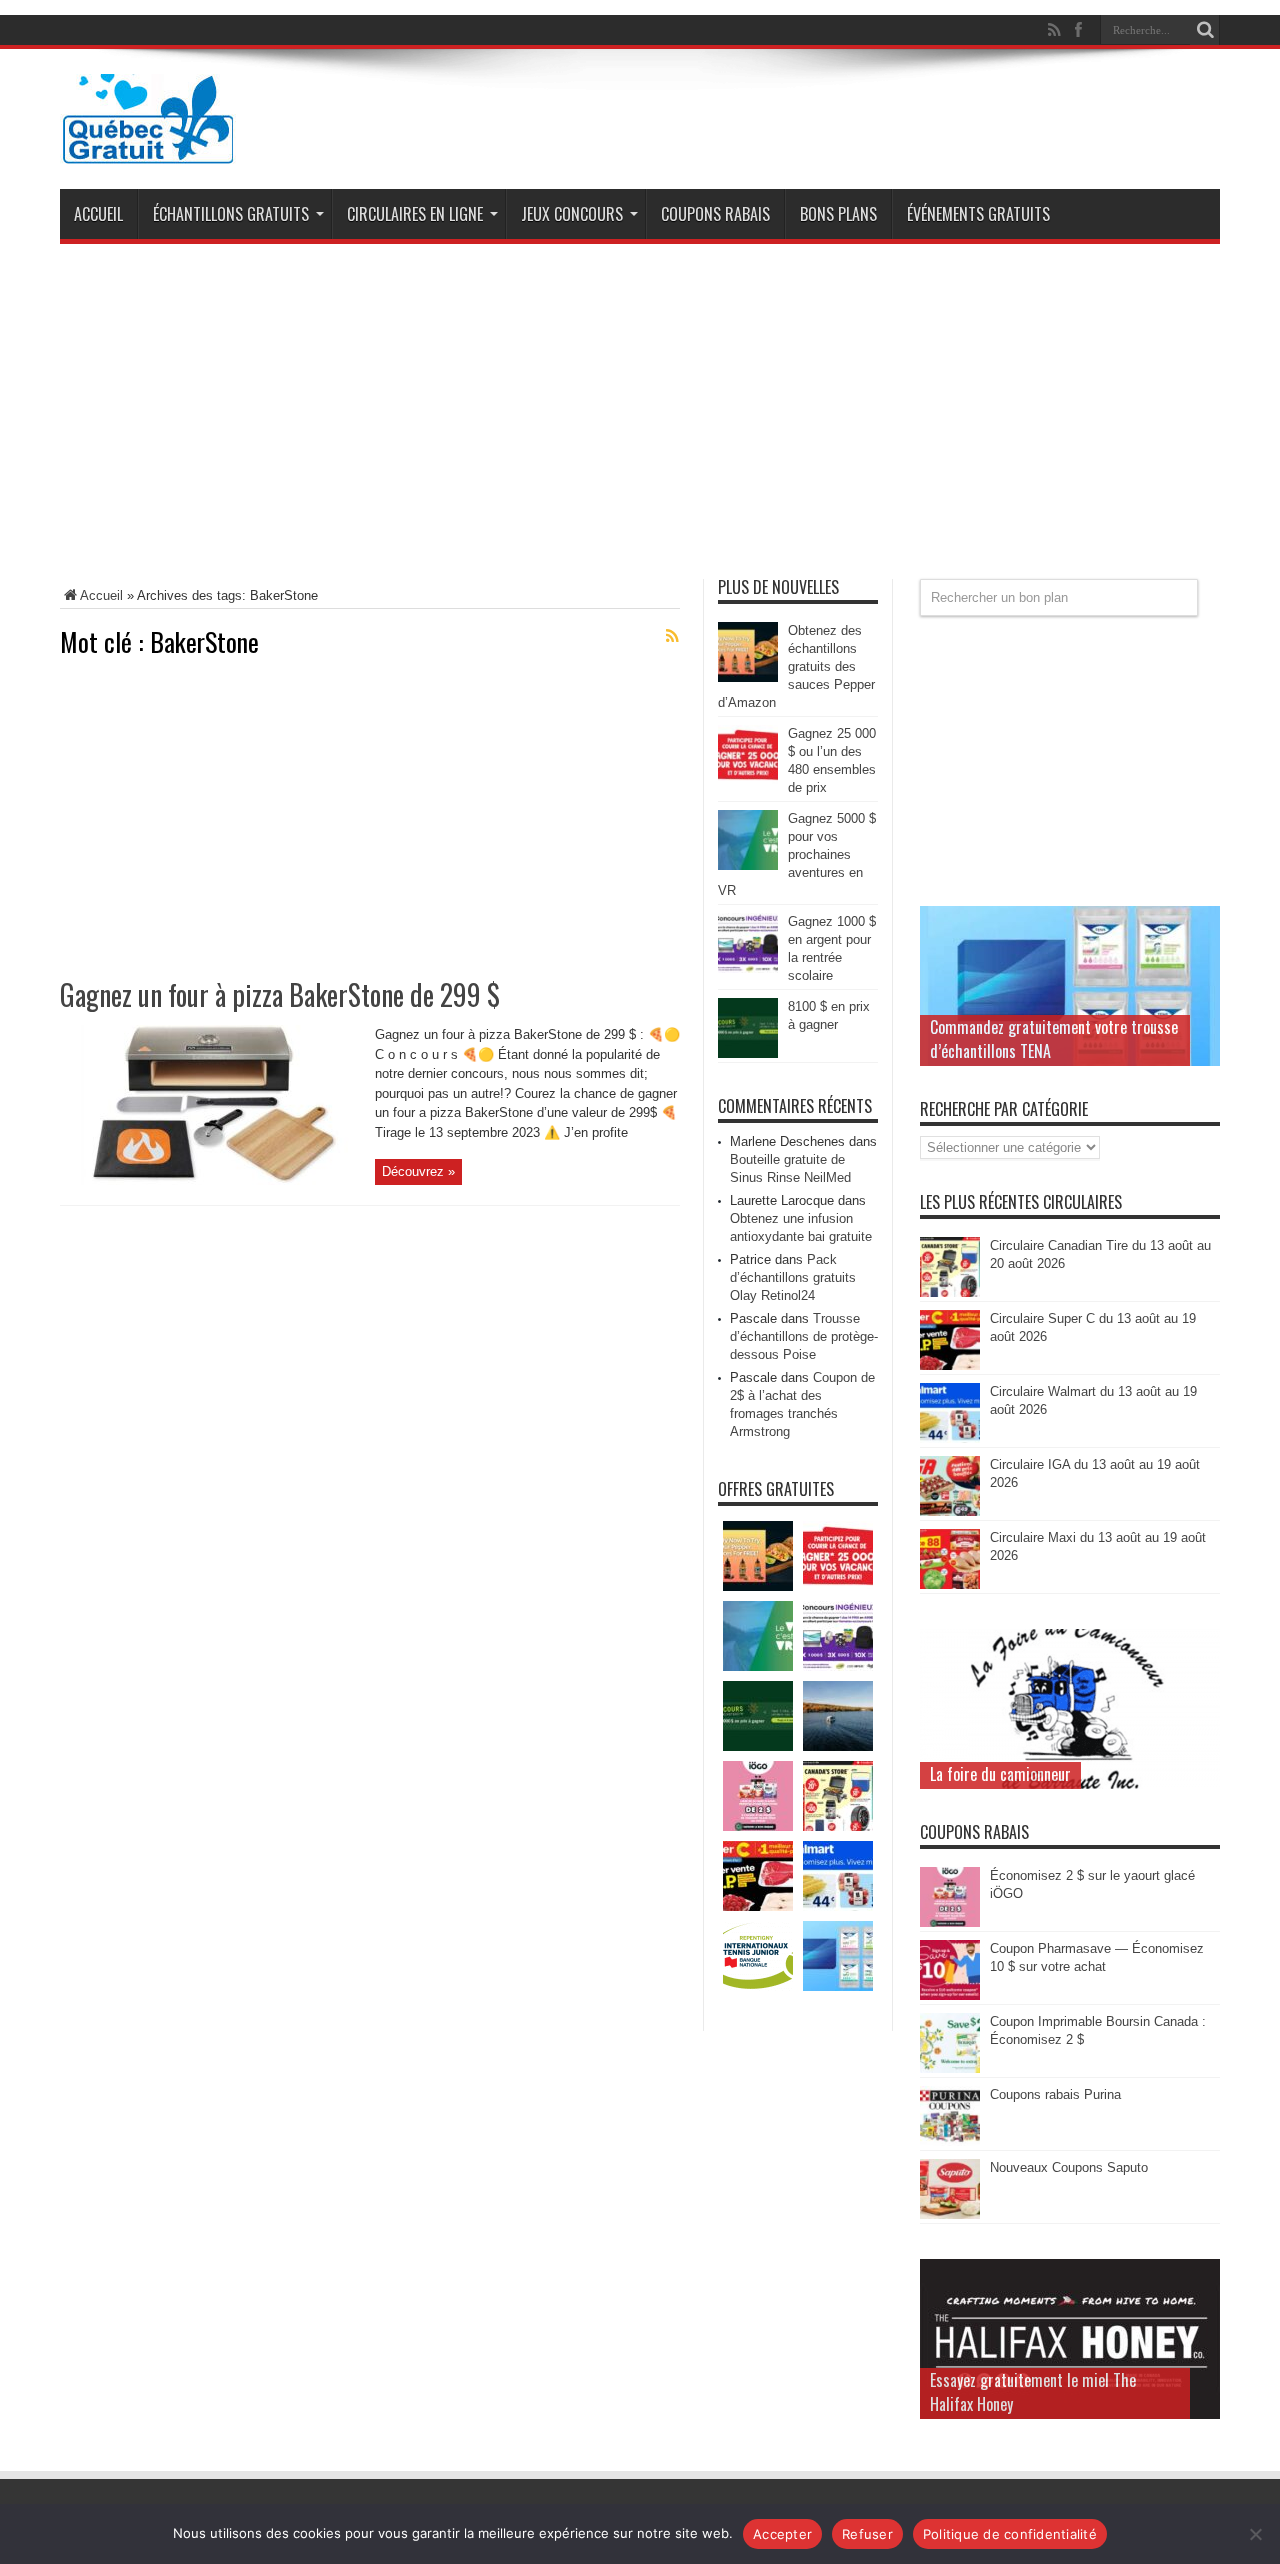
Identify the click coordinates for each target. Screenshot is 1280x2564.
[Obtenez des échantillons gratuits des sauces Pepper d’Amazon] (748, 677)
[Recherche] (1205, 30)
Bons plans (838, 214)
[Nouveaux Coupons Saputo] (950, 2214)
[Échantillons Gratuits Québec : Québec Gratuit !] (148, 149)
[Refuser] (1255, 2534)
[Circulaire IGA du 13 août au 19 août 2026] (950, 1511)
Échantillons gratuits (231, 214)
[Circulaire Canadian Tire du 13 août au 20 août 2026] (950, 1292)
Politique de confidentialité (1010, 2534)
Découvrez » (418, 1171)
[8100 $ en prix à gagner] (748, 1053)
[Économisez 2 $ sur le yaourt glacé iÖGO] (950, 1922)
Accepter (782, 2534)
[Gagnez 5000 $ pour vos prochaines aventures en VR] (748, 865)
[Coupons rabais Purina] (950, 2141)
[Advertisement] (640, 419)
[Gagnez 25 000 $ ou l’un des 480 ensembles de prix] (748, 780)
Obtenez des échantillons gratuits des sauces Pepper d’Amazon (796, 666)
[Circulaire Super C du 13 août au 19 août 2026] (950, 1365)
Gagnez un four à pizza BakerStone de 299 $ (280, 994)
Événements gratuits (978, 214)
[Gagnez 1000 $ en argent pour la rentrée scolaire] (748, 968)
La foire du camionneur (1000, 1774)
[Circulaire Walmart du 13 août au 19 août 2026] (950, 1438)
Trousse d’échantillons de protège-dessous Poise (804, 1336)
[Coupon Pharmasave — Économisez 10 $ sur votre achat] (950, 1995)
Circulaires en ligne (415, 214)
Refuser (867, 2534)
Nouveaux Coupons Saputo (1069, 2167)
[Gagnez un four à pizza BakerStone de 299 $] (210, 1180)
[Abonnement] (672, 636)
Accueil (98, 214)
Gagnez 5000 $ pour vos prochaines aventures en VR (797, 854)
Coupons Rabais (715, 214)
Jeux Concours (572, 214)
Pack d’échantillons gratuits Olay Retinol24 (793, 1277)
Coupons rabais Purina (1055, 2094)
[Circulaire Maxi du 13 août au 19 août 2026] (950, 1584)
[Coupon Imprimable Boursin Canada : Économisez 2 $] (950, 2068)
